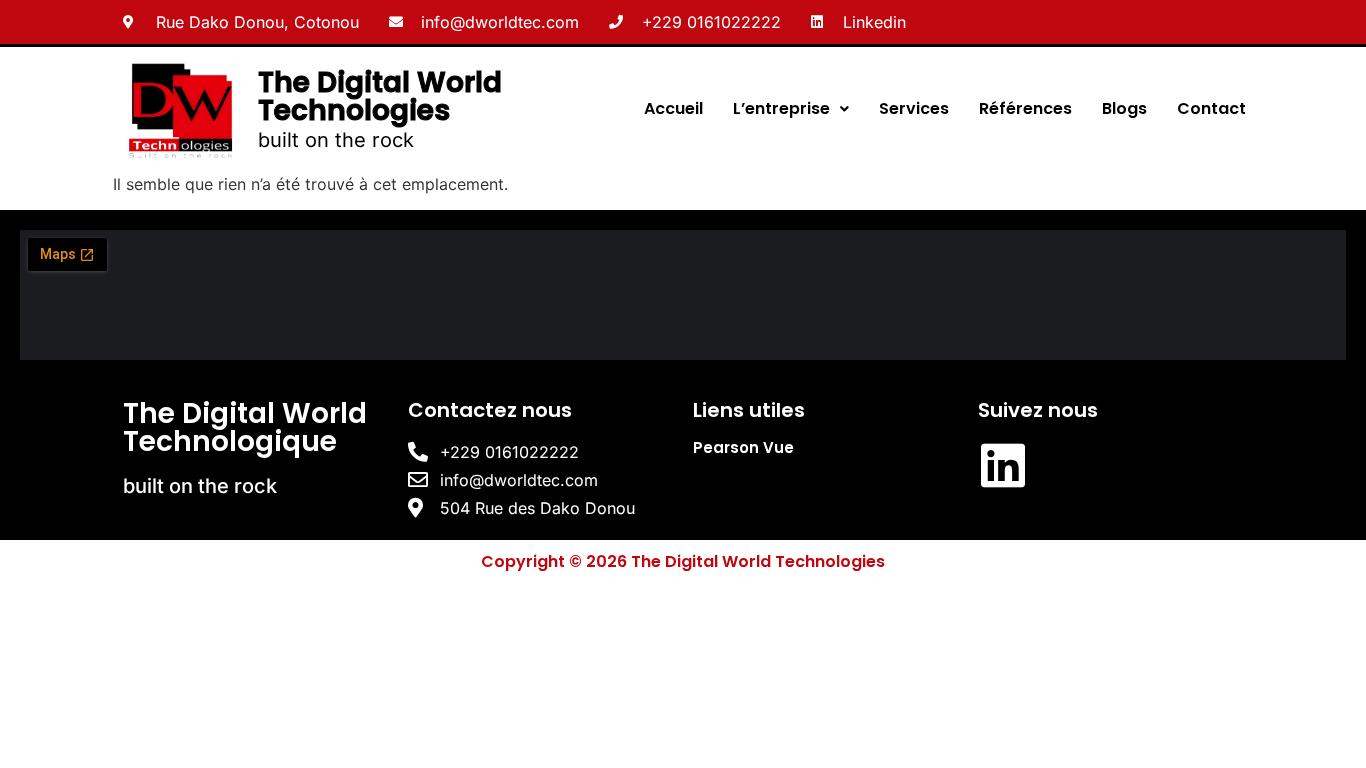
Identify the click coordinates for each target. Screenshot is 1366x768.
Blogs (1124, 108)
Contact (1211, 108)
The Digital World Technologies (380, 96)
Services (914, 108)
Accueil (673, 108)
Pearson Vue (743, 447)
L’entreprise (781, 108)
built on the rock (336, 140)
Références (1025, 108)
